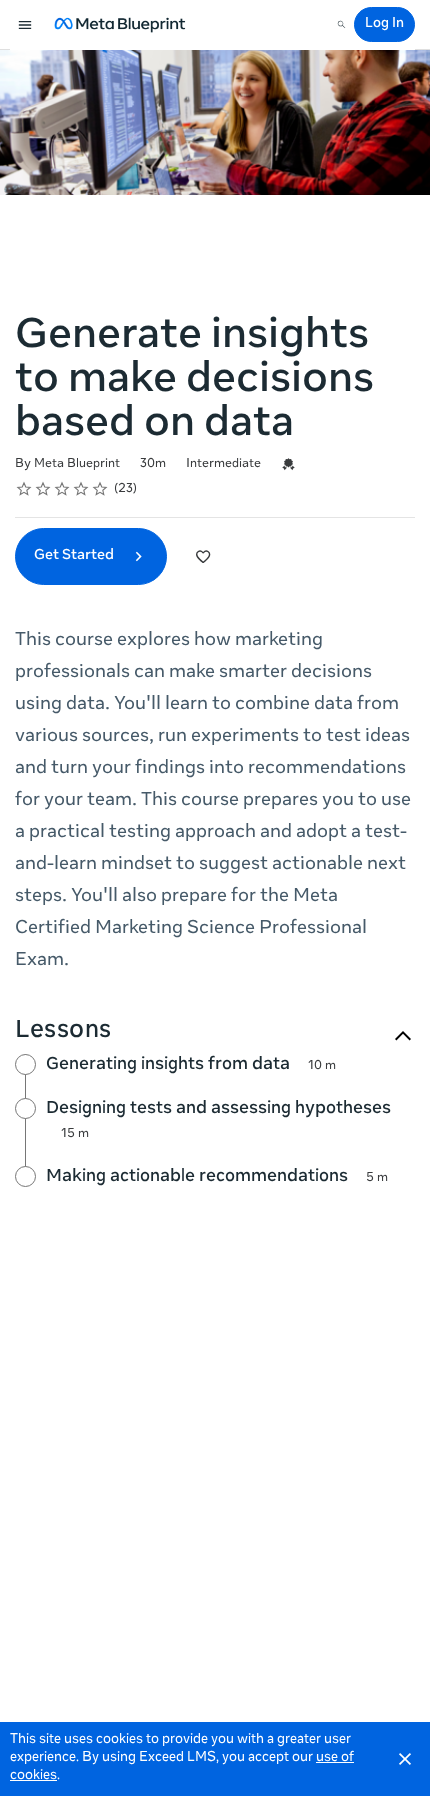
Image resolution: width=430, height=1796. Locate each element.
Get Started (75, 556)
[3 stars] (62, 489)
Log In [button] (384, 24)
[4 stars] (81, 489)
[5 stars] (100, 489)
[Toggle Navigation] (26, 25)
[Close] (405, 1759)
